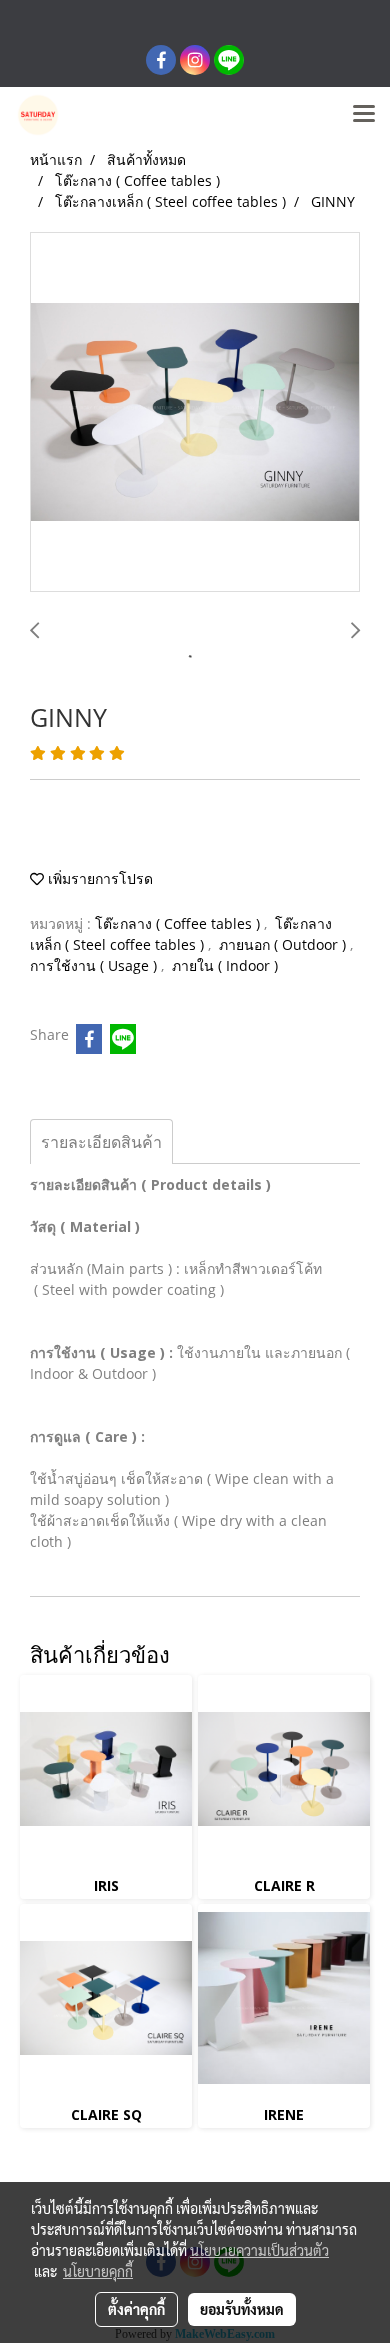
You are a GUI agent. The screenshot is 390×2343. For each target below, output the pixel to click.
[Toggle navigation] (364, 115)
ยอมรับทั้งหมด (242, 2309)
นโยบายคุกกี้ (98, 2271)
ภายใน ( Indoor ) (225, 965)
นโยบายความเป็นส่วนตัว (259, 2250)
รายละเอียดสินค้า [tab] (101, 1142)
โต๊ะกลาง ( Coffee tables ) (179, 923)
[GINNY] (195, 413)
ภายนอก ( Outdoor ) (284, 944)
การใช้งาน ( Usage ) (95, 965)
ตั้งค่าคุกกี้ (136, 2309)
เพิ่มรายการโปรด (98, 878)
